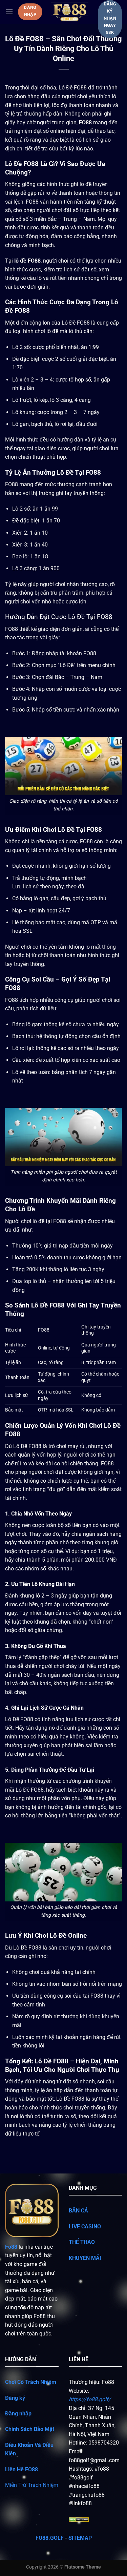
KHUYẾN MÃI (85, 2258)
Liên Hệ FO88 (22, 2469)
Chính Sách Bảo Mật (30, 2429)
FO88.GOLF (50, 2538)
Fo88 (11, 2247)
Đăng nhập (18, 2414)
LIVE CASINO (85, 2227)
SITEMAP (79, 2538)
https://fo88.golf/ (90, 2399)
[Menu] (9, 12)
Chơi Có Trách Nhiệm (31, 2382)
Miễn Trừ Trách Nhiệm (32, 2485)
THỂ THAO (82, 2242)
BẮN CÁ (79, 2211)
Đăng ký (15, 2398)
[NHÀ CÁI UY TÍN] (70, 12)
